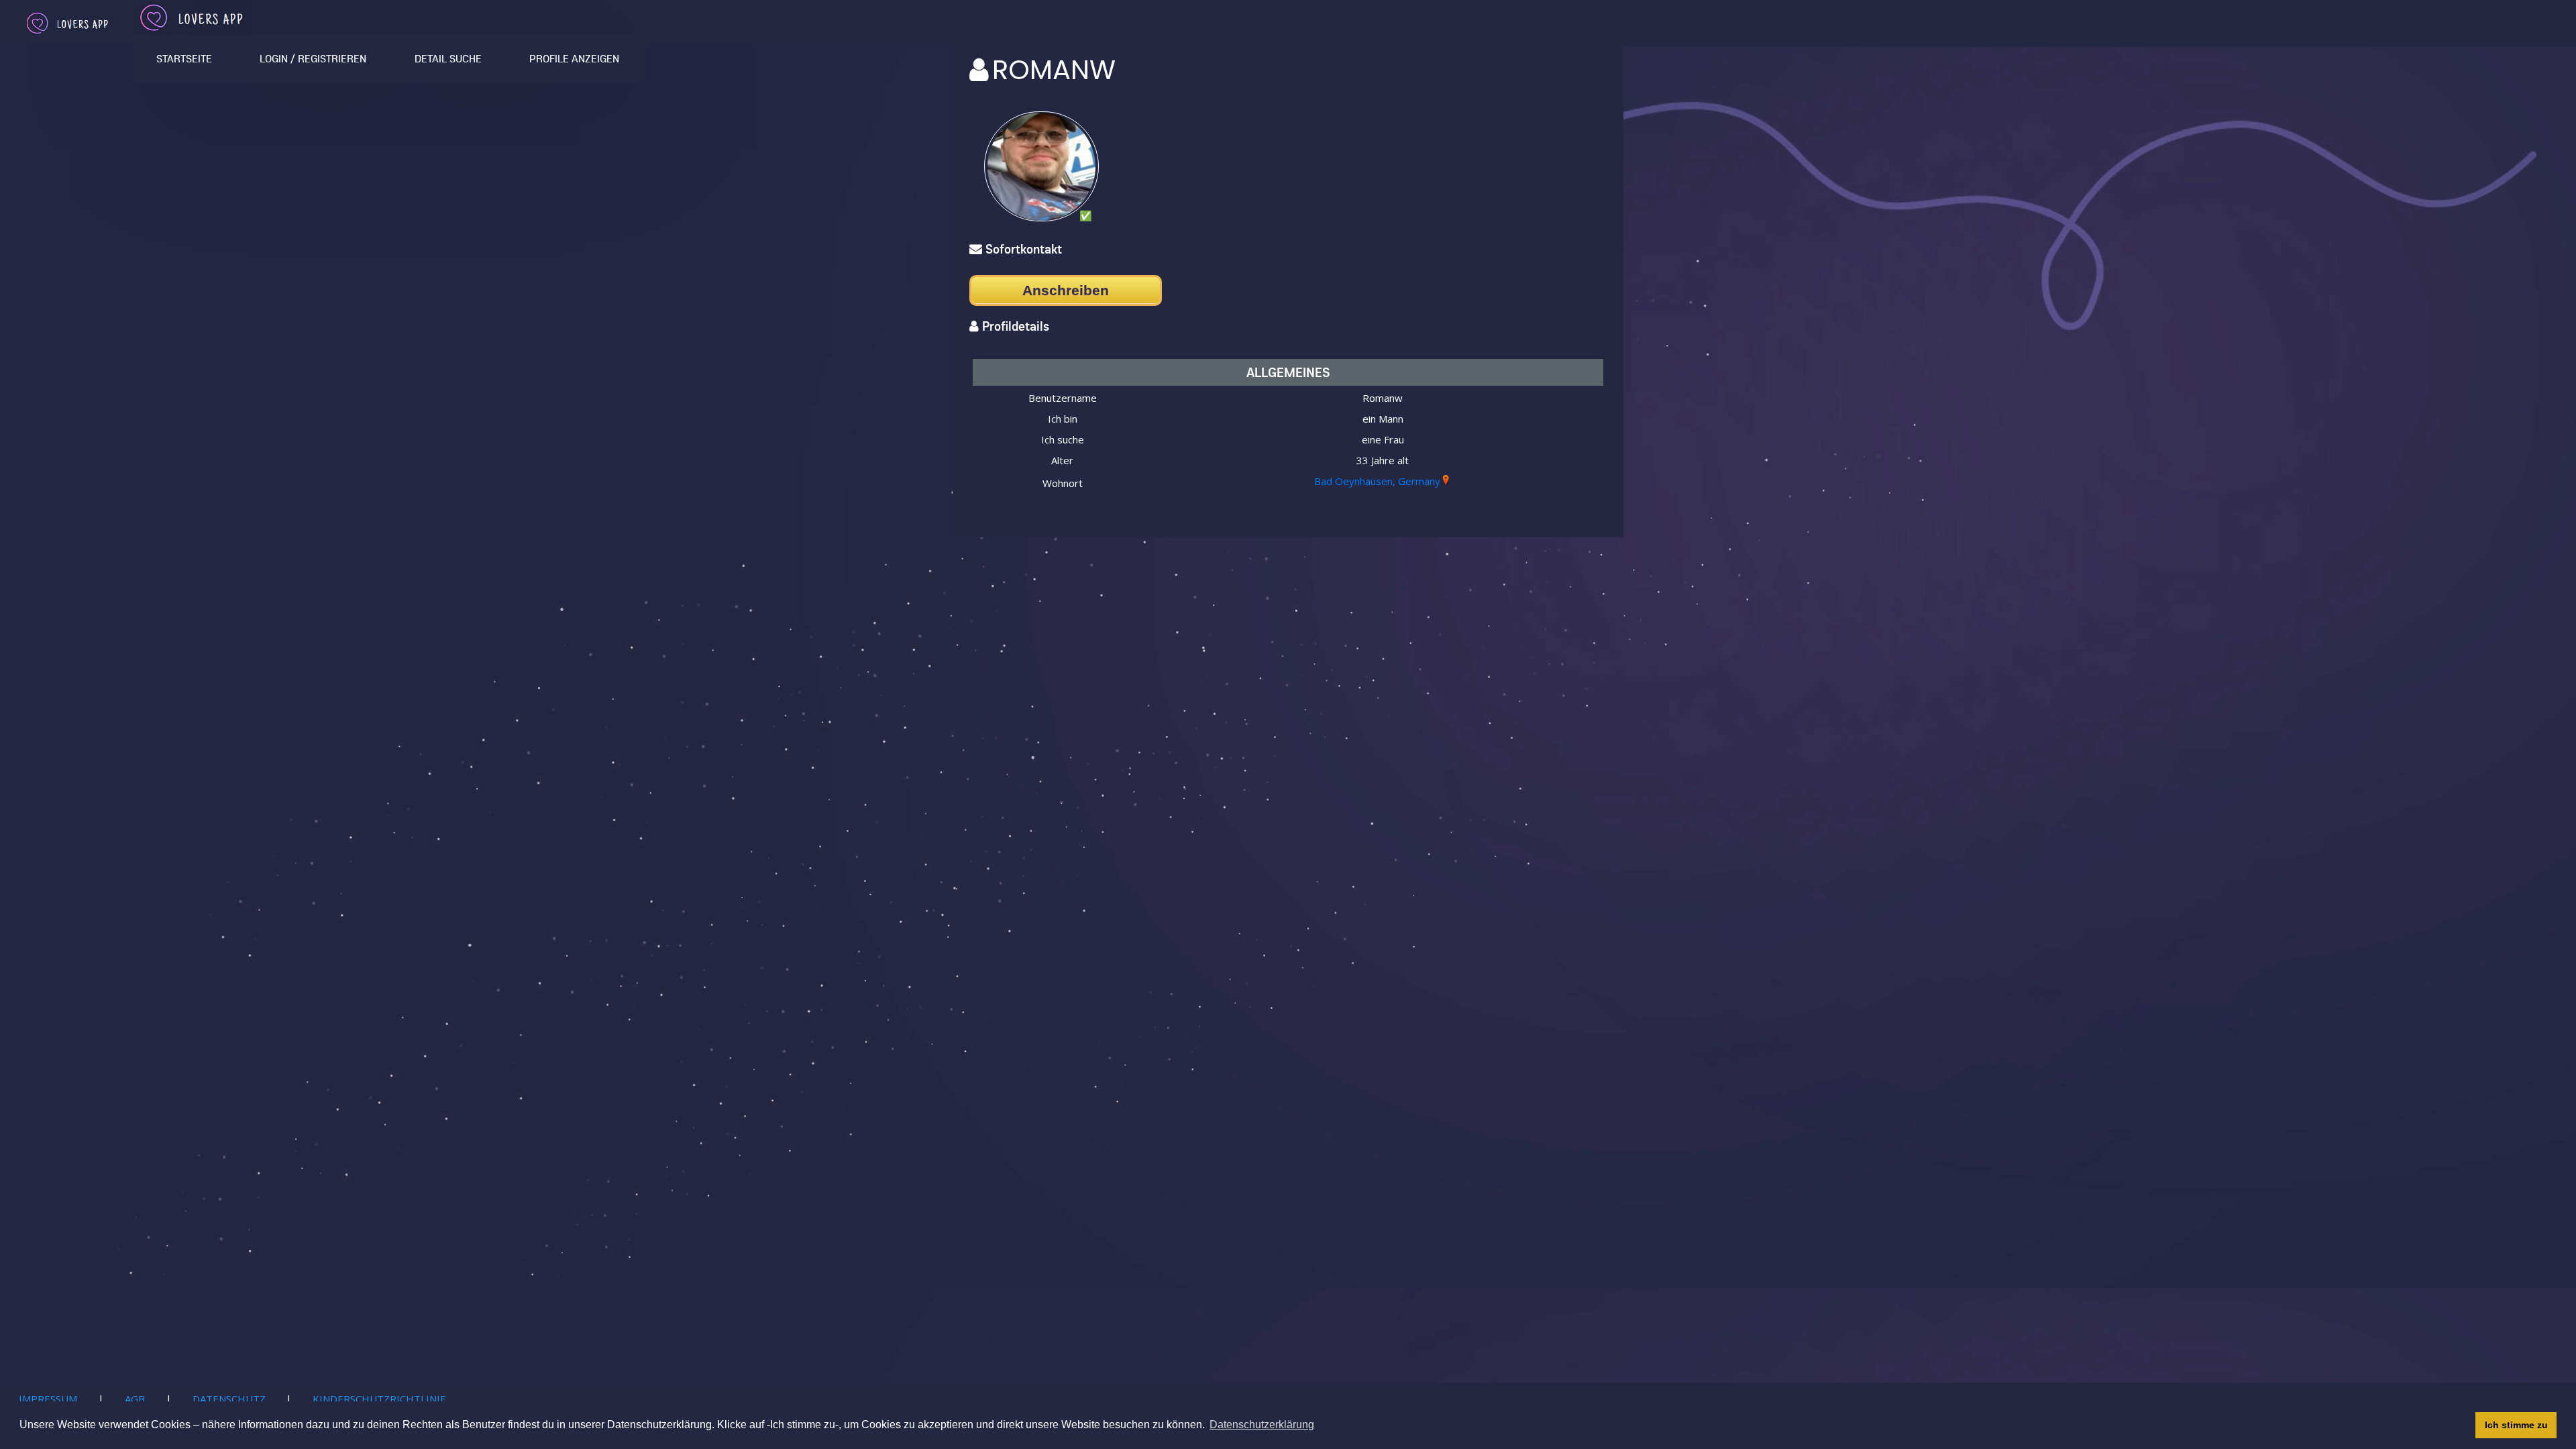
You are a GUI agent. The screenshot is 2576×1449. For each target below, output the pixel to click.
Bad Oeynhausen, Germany (1377, 481)
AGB (135, 1399)
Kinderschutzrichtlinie (379, 1399)
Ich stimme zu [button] (2516, 1425)
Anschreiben (1066, 290)
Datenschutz (229, 1399)
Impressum (48, 1399)
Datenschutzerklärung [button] (1262, 1425)
